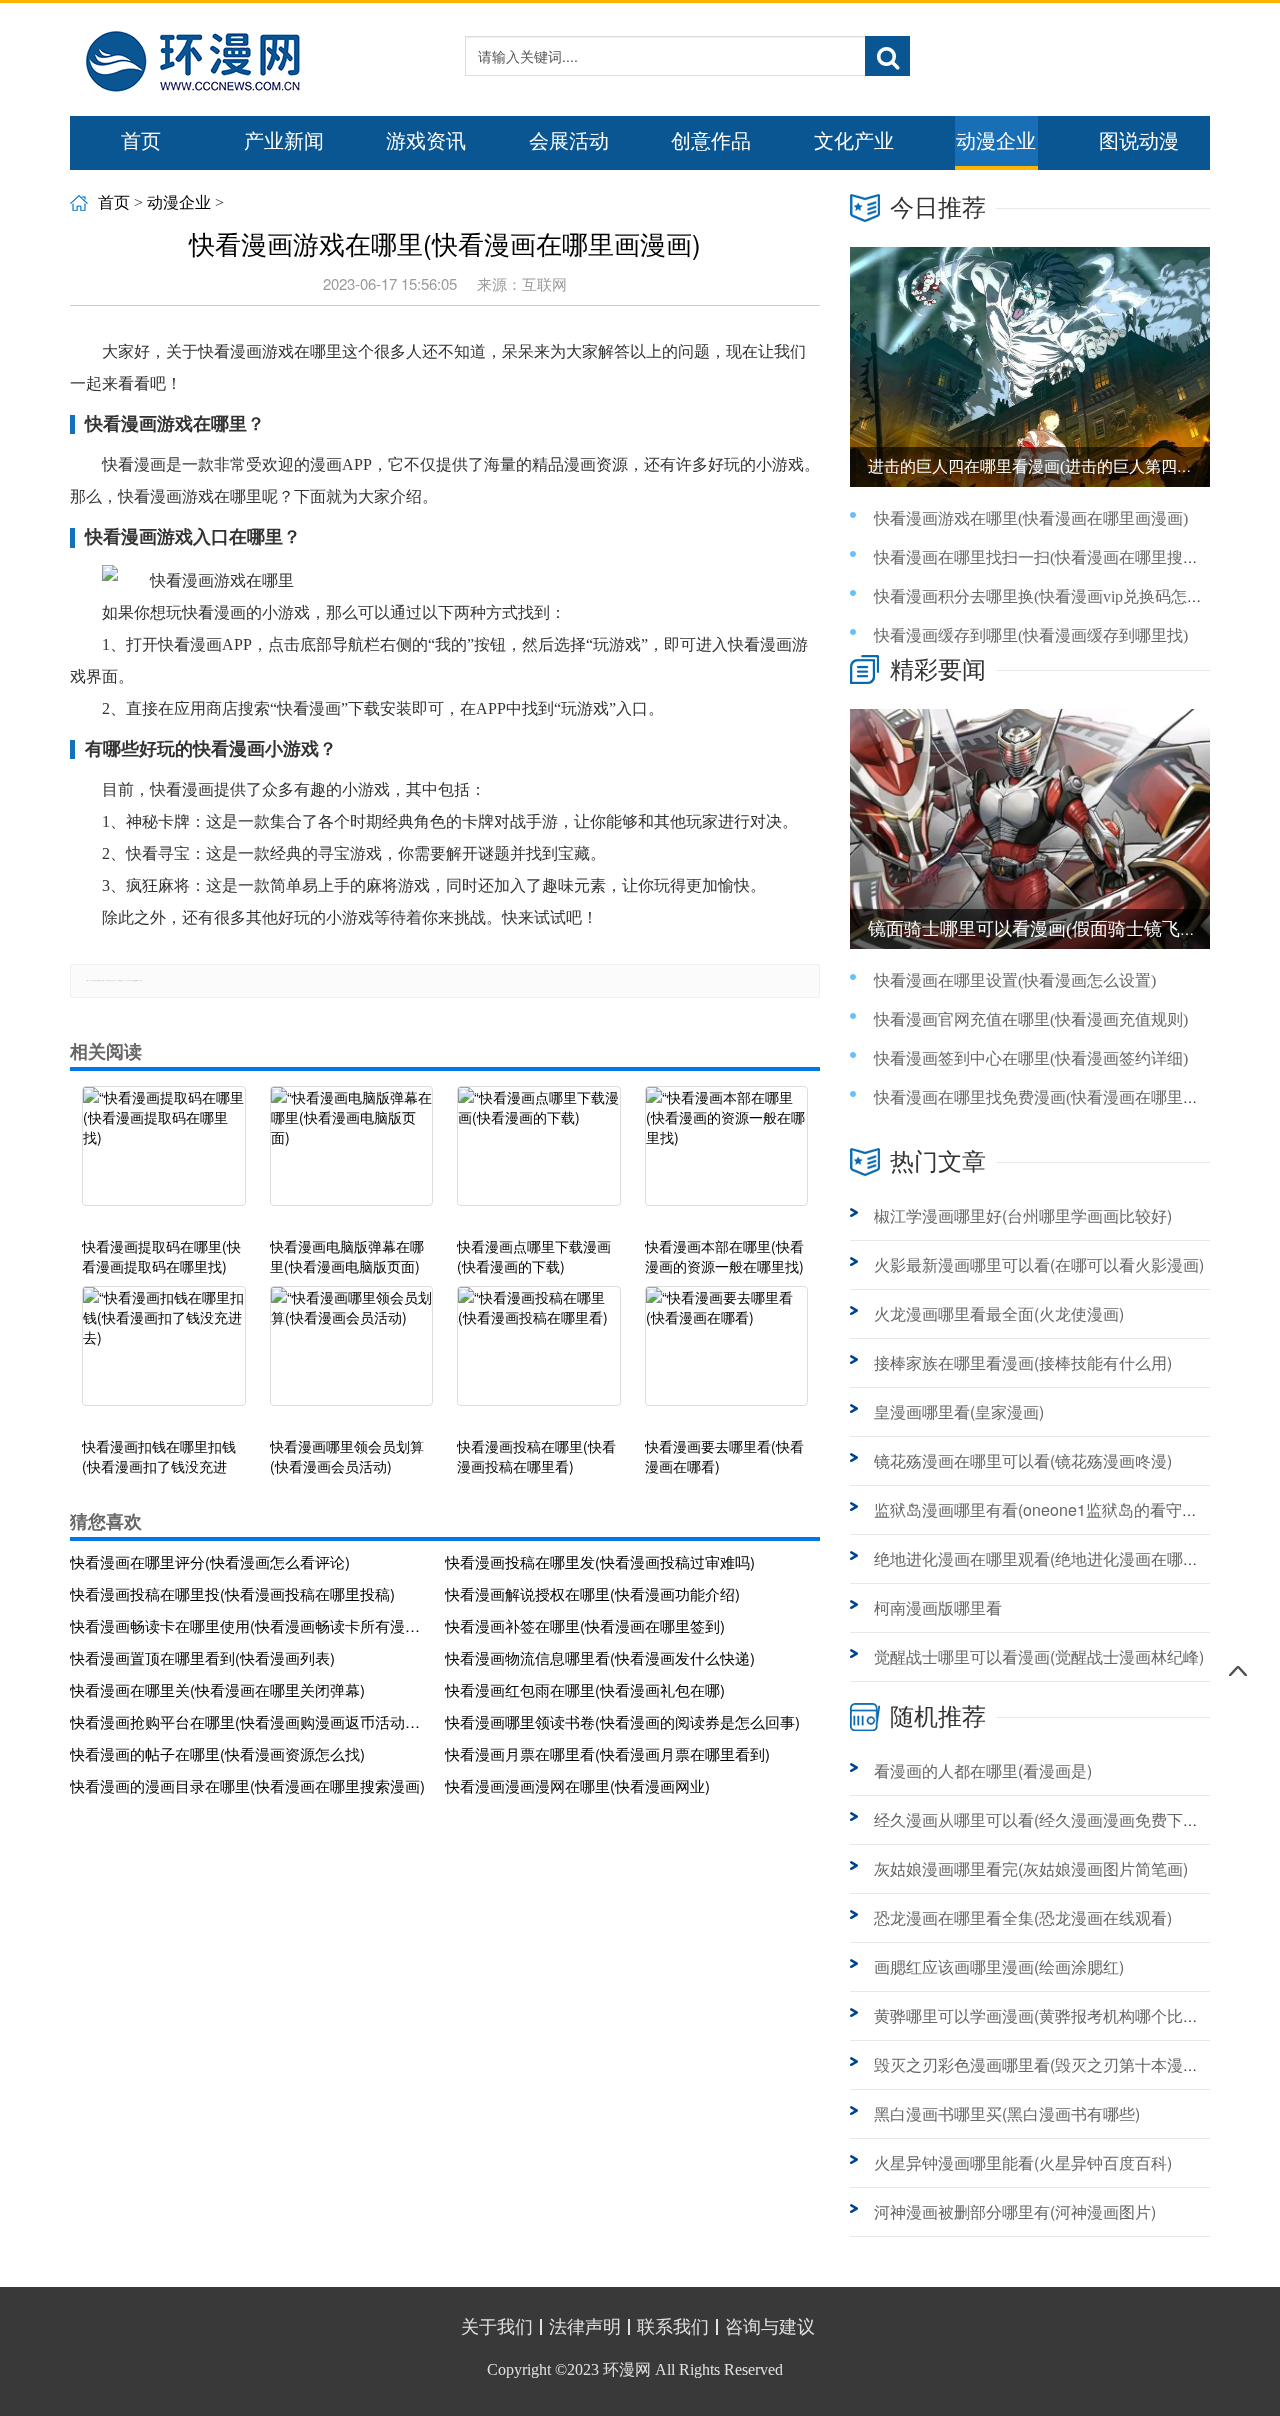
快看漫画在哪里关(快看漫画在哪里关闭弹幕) (217, 1689)
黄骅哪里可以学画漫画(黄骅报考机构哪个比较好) (1047, 2015)
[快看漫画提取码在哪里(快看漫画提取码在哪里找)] (164, 1156)
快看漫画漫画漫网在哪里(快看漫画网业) (577, 1785)
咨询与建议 (770, 2327)
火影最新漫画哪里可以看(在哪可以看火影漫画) (1039, 1264)
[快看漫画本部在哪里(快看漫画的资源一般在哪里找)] (727, 1156)
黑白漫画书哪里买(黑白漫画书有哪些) (1007, 2113)
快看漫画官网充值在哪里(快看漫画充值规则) (1031, 1019)
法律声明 (585, 2327)
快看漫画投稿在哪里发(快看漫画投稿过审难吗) (600, 1561)
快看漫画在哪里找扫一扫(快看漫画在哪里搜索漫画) (1055, 557)
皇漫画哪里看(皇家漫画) (959, 1411)
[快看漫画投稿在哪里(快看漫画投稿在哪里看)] (539, 1356)
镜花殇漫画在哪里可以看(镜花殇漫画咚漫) (1023, 1460)
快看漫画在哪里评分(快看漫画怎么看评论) (210, 1561)
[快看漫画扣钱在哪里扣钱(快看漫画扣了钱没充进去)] (164, 1356)
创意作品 (711, 141)
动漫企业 (996, 141)
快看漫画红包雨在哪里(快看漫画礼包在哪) (585, 1689)
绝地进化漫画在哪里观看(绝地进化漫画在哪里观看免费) (1071, 1558)
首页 (141, 141)
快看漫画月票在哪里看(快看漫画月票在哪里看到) (607, 1753)
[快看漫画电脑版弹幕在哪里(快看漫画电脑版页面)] (352, 1156)
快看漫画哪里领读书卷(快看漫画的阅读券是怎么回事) (622, 1721)
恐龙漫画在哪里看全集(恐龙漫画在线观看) (1023, 1917)
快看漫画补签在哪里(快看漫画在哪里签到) (585, 1625)
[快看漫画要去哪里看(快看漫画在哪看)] (727, 1356)
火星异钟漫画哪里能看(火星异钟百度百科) (1023, 2162)
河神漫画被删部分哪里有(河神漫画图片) (1015, 2211)
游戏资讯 (426, 141)
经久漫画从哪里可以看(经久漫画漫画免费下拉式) (1047, 1819)
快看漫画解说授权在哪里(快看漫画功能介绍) (592, 1593)
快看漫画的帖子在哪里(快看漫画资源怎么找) (217, 1753)
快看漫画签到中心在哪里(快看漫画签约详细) (1031, 1058)
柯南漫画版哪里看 (938, 1607)
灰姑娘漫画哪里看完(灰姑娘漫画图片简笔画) (1031, 1868)
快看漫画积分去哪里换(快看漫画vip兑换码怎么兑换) (1057, 596)
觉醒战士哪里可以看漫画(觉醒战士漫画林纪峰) (1039, 1656)
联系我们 (673, 2327)
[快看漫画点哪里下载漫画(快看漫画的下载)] (539, 1156)
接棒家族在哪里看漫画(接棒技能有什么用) (1023, 1362)
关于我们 (497, 2327)
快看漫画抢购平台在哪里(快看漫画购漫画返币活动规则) (250, 1721)
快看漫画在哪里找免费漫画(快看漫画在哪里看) (1039, 1097)
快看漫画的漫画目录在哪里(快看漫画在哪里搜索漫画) (247, 1785)
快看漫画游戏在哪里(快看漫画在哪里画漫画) (1031, 518)
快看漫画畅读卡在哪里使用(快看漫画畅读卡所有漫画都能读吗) (250, 1625)
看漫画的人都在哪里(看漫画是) (983, 1770)
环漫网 (627, 2369)
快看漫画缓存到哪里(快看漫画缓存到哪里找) (1031, 635)
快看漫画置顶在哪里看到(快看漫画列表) (202, 1657)
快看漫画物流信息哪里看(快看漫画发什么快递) (600, 1657)
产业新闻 (284, 141)
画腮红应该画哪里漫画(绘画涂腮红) (999, 1966)
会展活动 (569, 141)
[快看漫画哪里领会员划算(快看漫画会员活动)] (352, 1356)
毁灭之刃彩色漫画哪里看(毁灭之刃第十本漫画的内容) (1063, 2064)
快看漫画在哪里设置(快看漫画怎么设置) (1015, 980)
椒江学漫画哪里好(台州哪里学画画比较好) (1023, 1215)
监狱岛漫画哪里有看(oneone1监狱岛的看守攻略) (1046, 1509)
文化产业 (854, 141)
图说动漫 (1139, 141)
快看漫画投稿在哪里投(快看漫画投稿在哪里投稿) (232, 1593)
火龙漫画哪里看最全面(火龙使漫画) (999, 1313)
